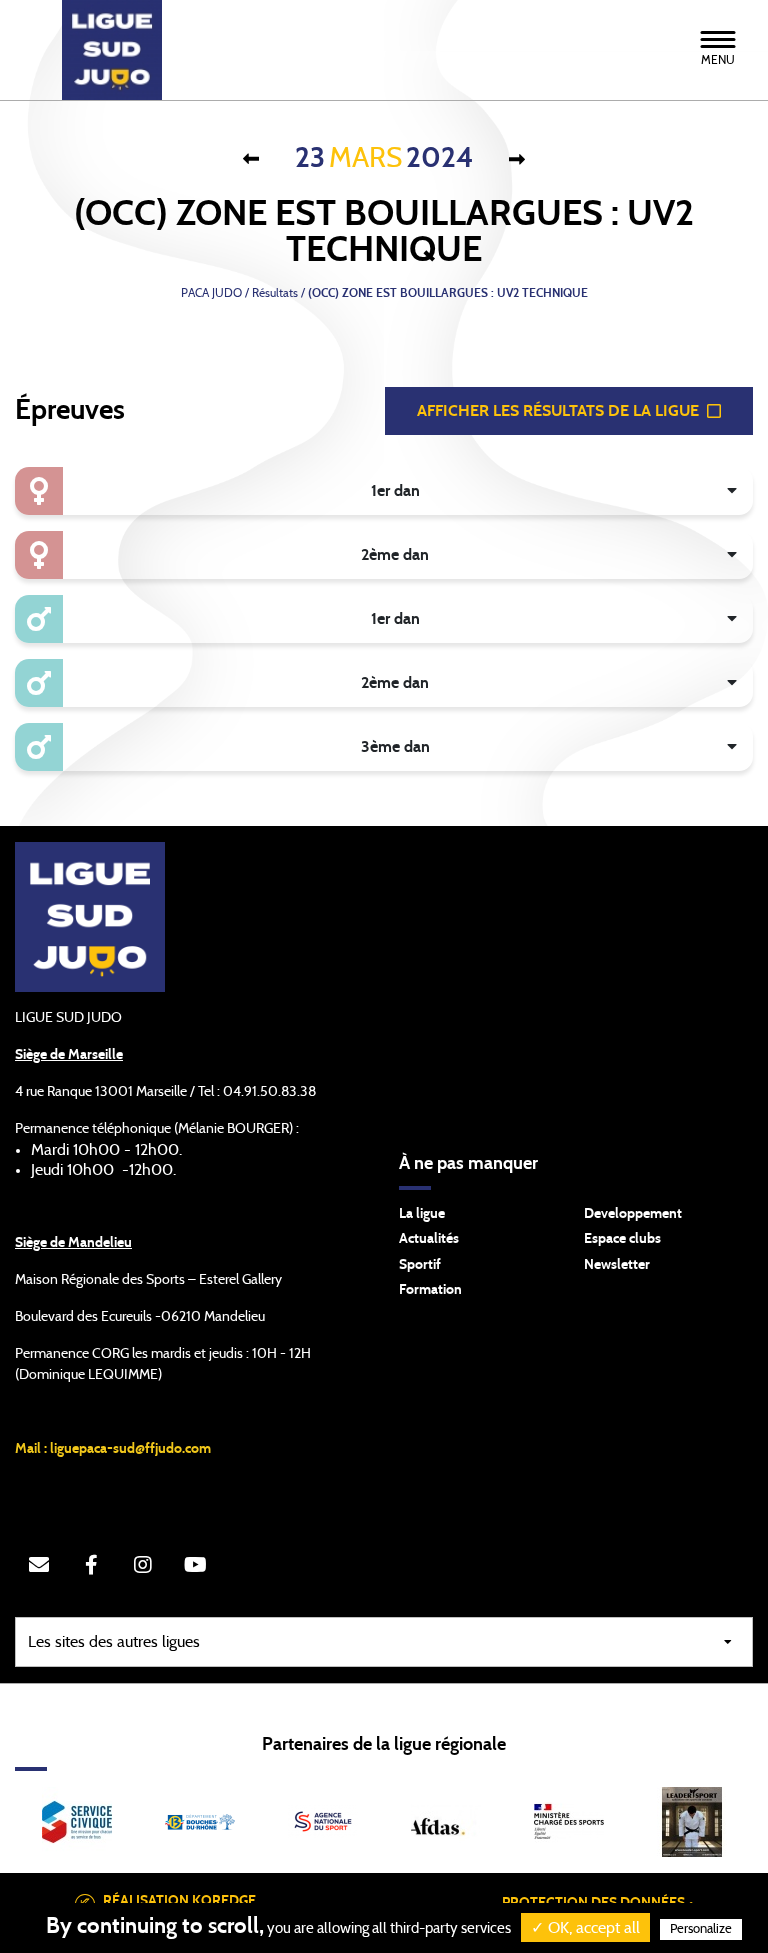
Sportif (420, 1265)
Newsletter (617, 1265)
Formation (430, 1290)
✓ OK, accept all (585, 1928)
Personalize (701, 1929)
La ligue (422, 1214)
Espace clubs (622, 1239)
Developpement (633, 1214)
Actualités (429, 1239)
